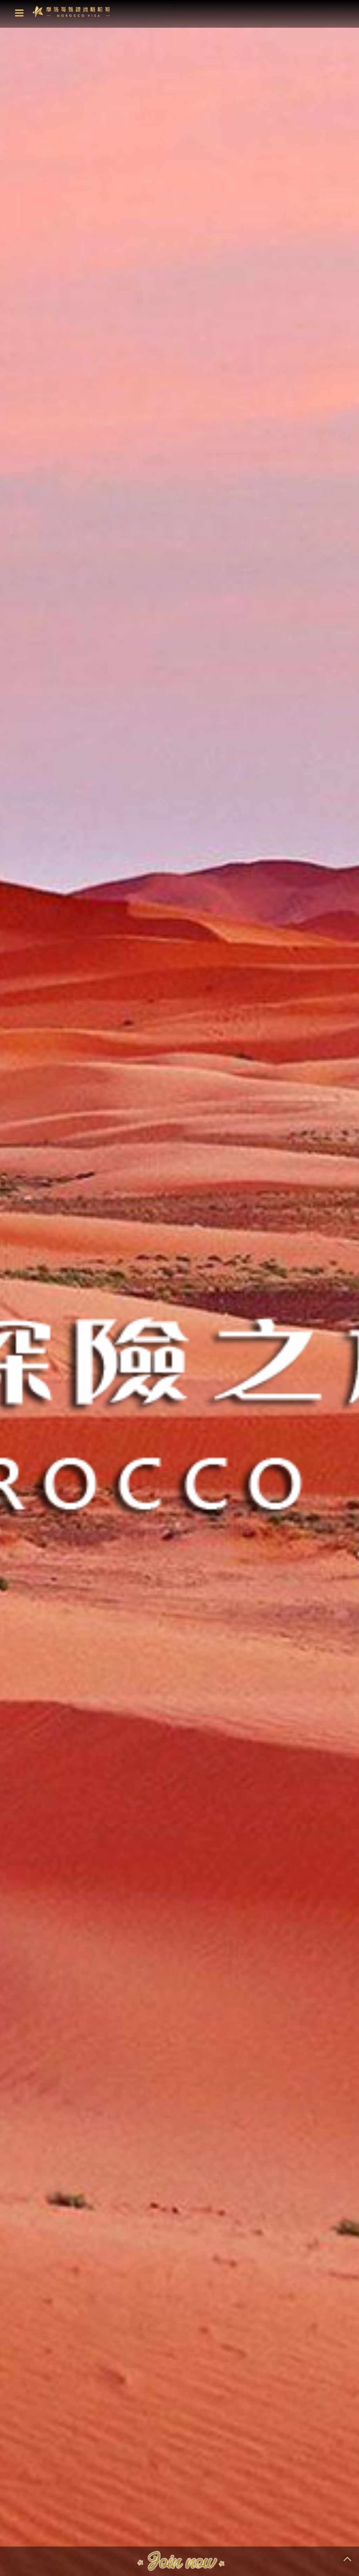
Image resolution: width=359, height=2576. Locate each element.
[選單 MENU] (19, 13)
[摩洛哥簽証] (71, 11)
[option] (179, 1288)
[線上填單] (180, 2562)
